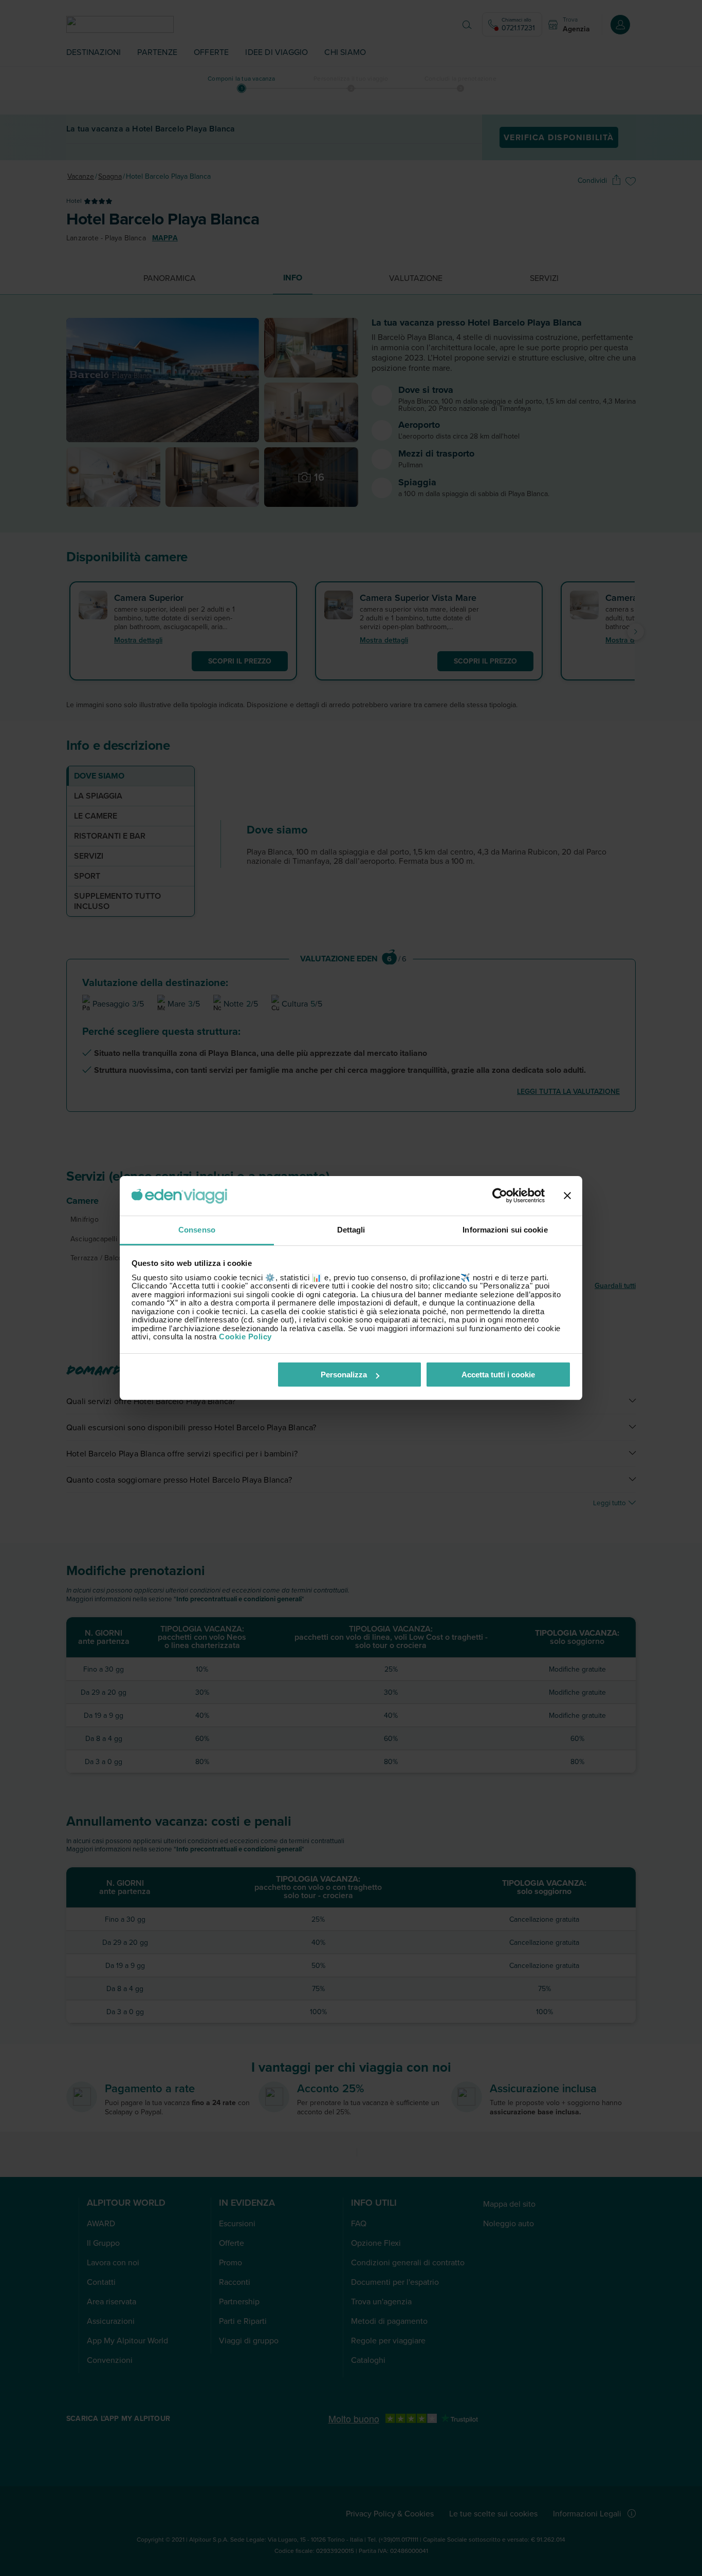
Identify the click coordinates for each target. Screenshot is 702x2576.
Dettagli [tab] (351, 1230)
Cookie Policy (245, 1337)
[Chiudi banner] (567, 1196)
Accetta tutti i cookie (498, 1375)
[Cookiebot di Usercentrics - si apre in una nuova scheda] (500, 1196)
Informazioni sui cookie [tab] (505, 1230)
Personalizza (344, 1375)
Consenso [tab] (197, 1230)
